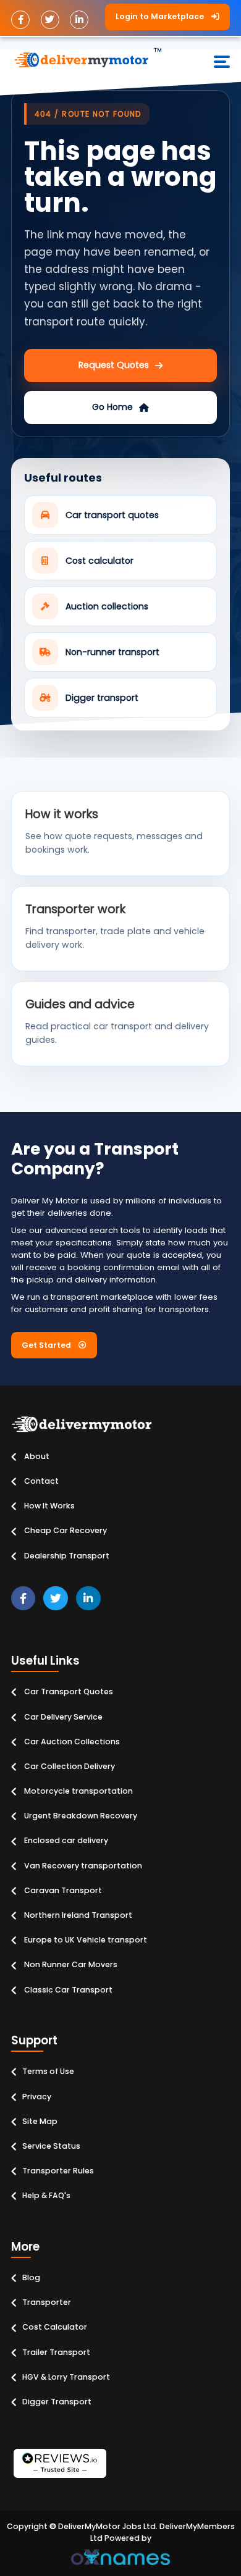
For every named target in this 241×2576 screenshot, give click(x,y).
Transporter (47, 2302)
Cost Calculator (55, 2327)
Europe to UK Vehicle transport (85, 1940)
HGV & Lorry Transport (66, 2377)
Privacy (37, 2097)
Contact (40, 1481)
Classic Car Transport (67, 1990)
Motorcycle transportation (78, 1791)
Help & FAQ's (46, 2195)
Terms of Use (48, 2071)
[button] (167, 17)
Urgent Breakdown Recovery (80, 1816)
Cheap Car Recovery (65, 1530)
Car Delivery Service (62, 1717)
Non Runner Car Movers (70, 1964)
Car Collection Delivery (69, 1766)
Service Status (51, 2146)
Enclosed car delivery (65, 1840)
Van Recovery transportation (82, 1866)
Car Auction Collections (71, 1742)
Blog (31, 2277)
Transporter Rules (58, 2171)
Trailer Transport (56, 2352)
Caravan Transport (62, 1890)
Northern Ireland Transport (77, 1915)
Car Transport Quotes (68, 1692)
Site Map (40, 2121)
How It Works (49, 1506)
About (36, 1456)
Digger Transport (57, 2402)
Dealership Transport (66, 1556)
